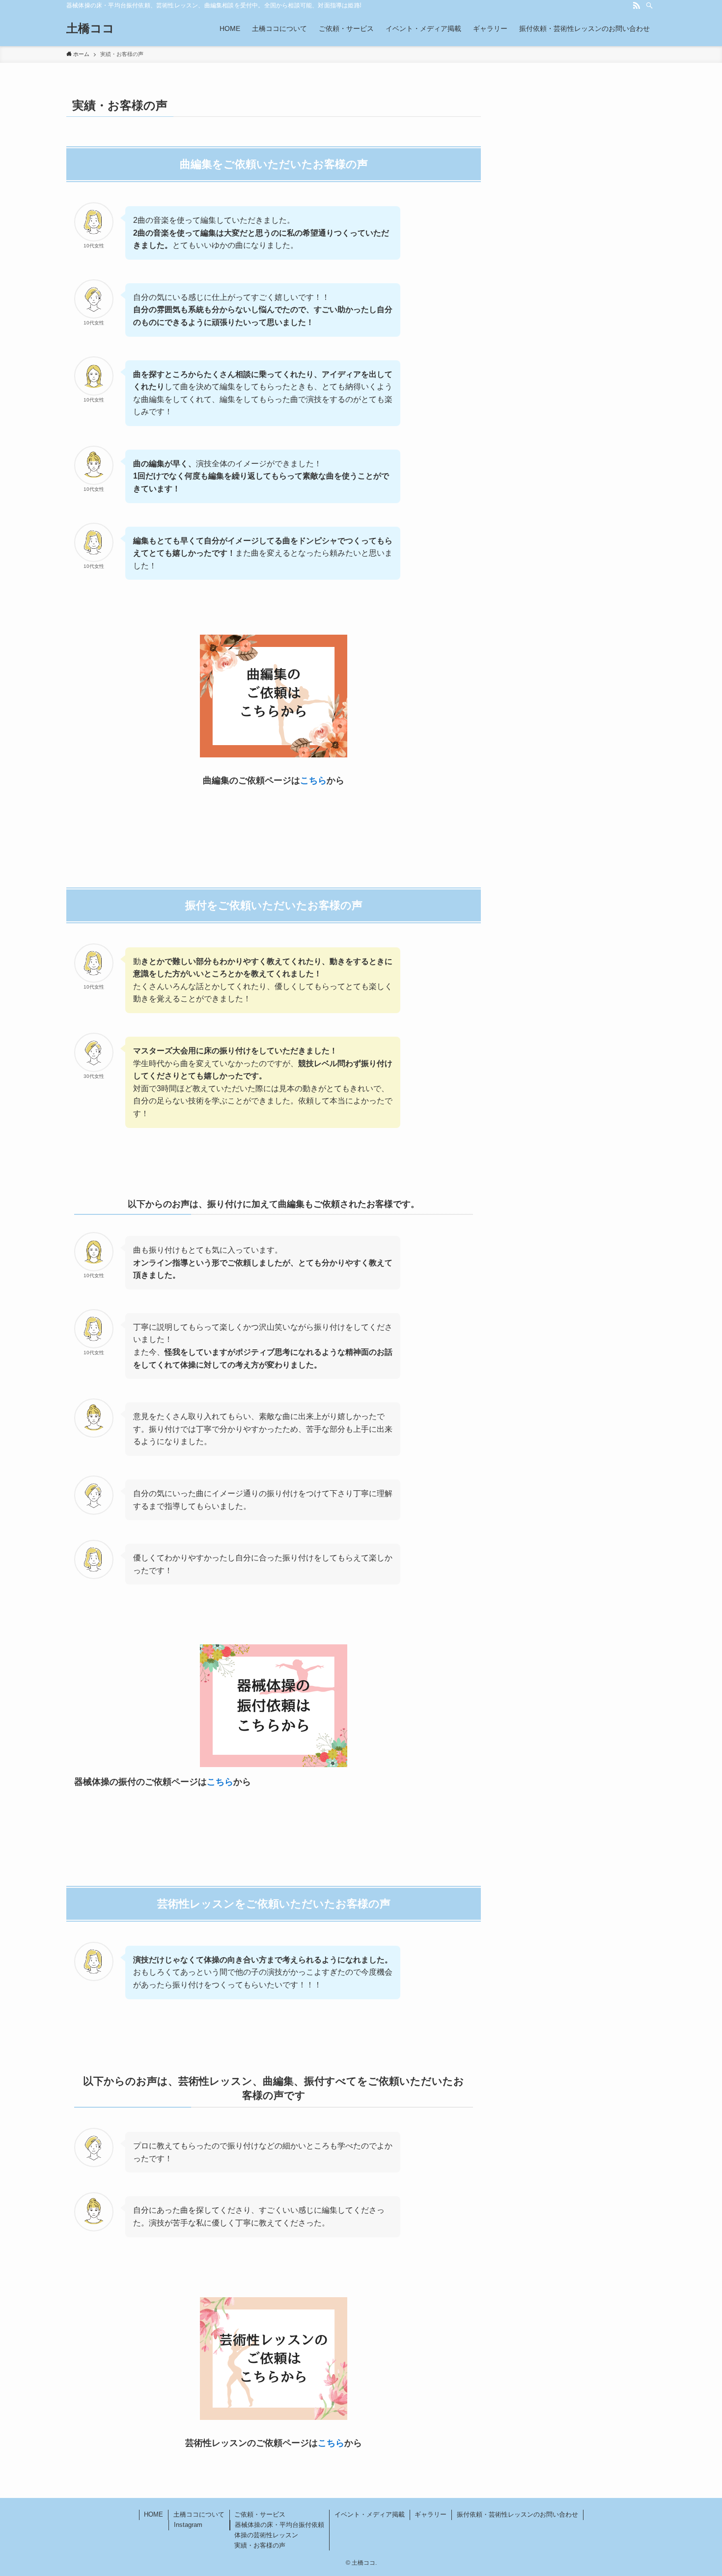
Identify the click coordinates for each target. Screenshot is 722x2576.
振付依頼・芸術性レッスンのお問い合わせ (517, 2514)
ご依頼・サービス (260, 2514)
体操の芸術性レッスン (266, 2535)
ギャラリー (430, 2514)
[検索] (649, 5)
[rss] (637, 5)
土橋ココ (90, 28)
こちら (313, 780)
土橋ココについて (199, 2514)
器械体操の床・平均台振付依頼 (279, 2525)
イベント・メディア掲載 (370, 2514)
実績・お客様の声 (260, 2545)
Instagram (188, 2525)
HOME (153, 2514)
